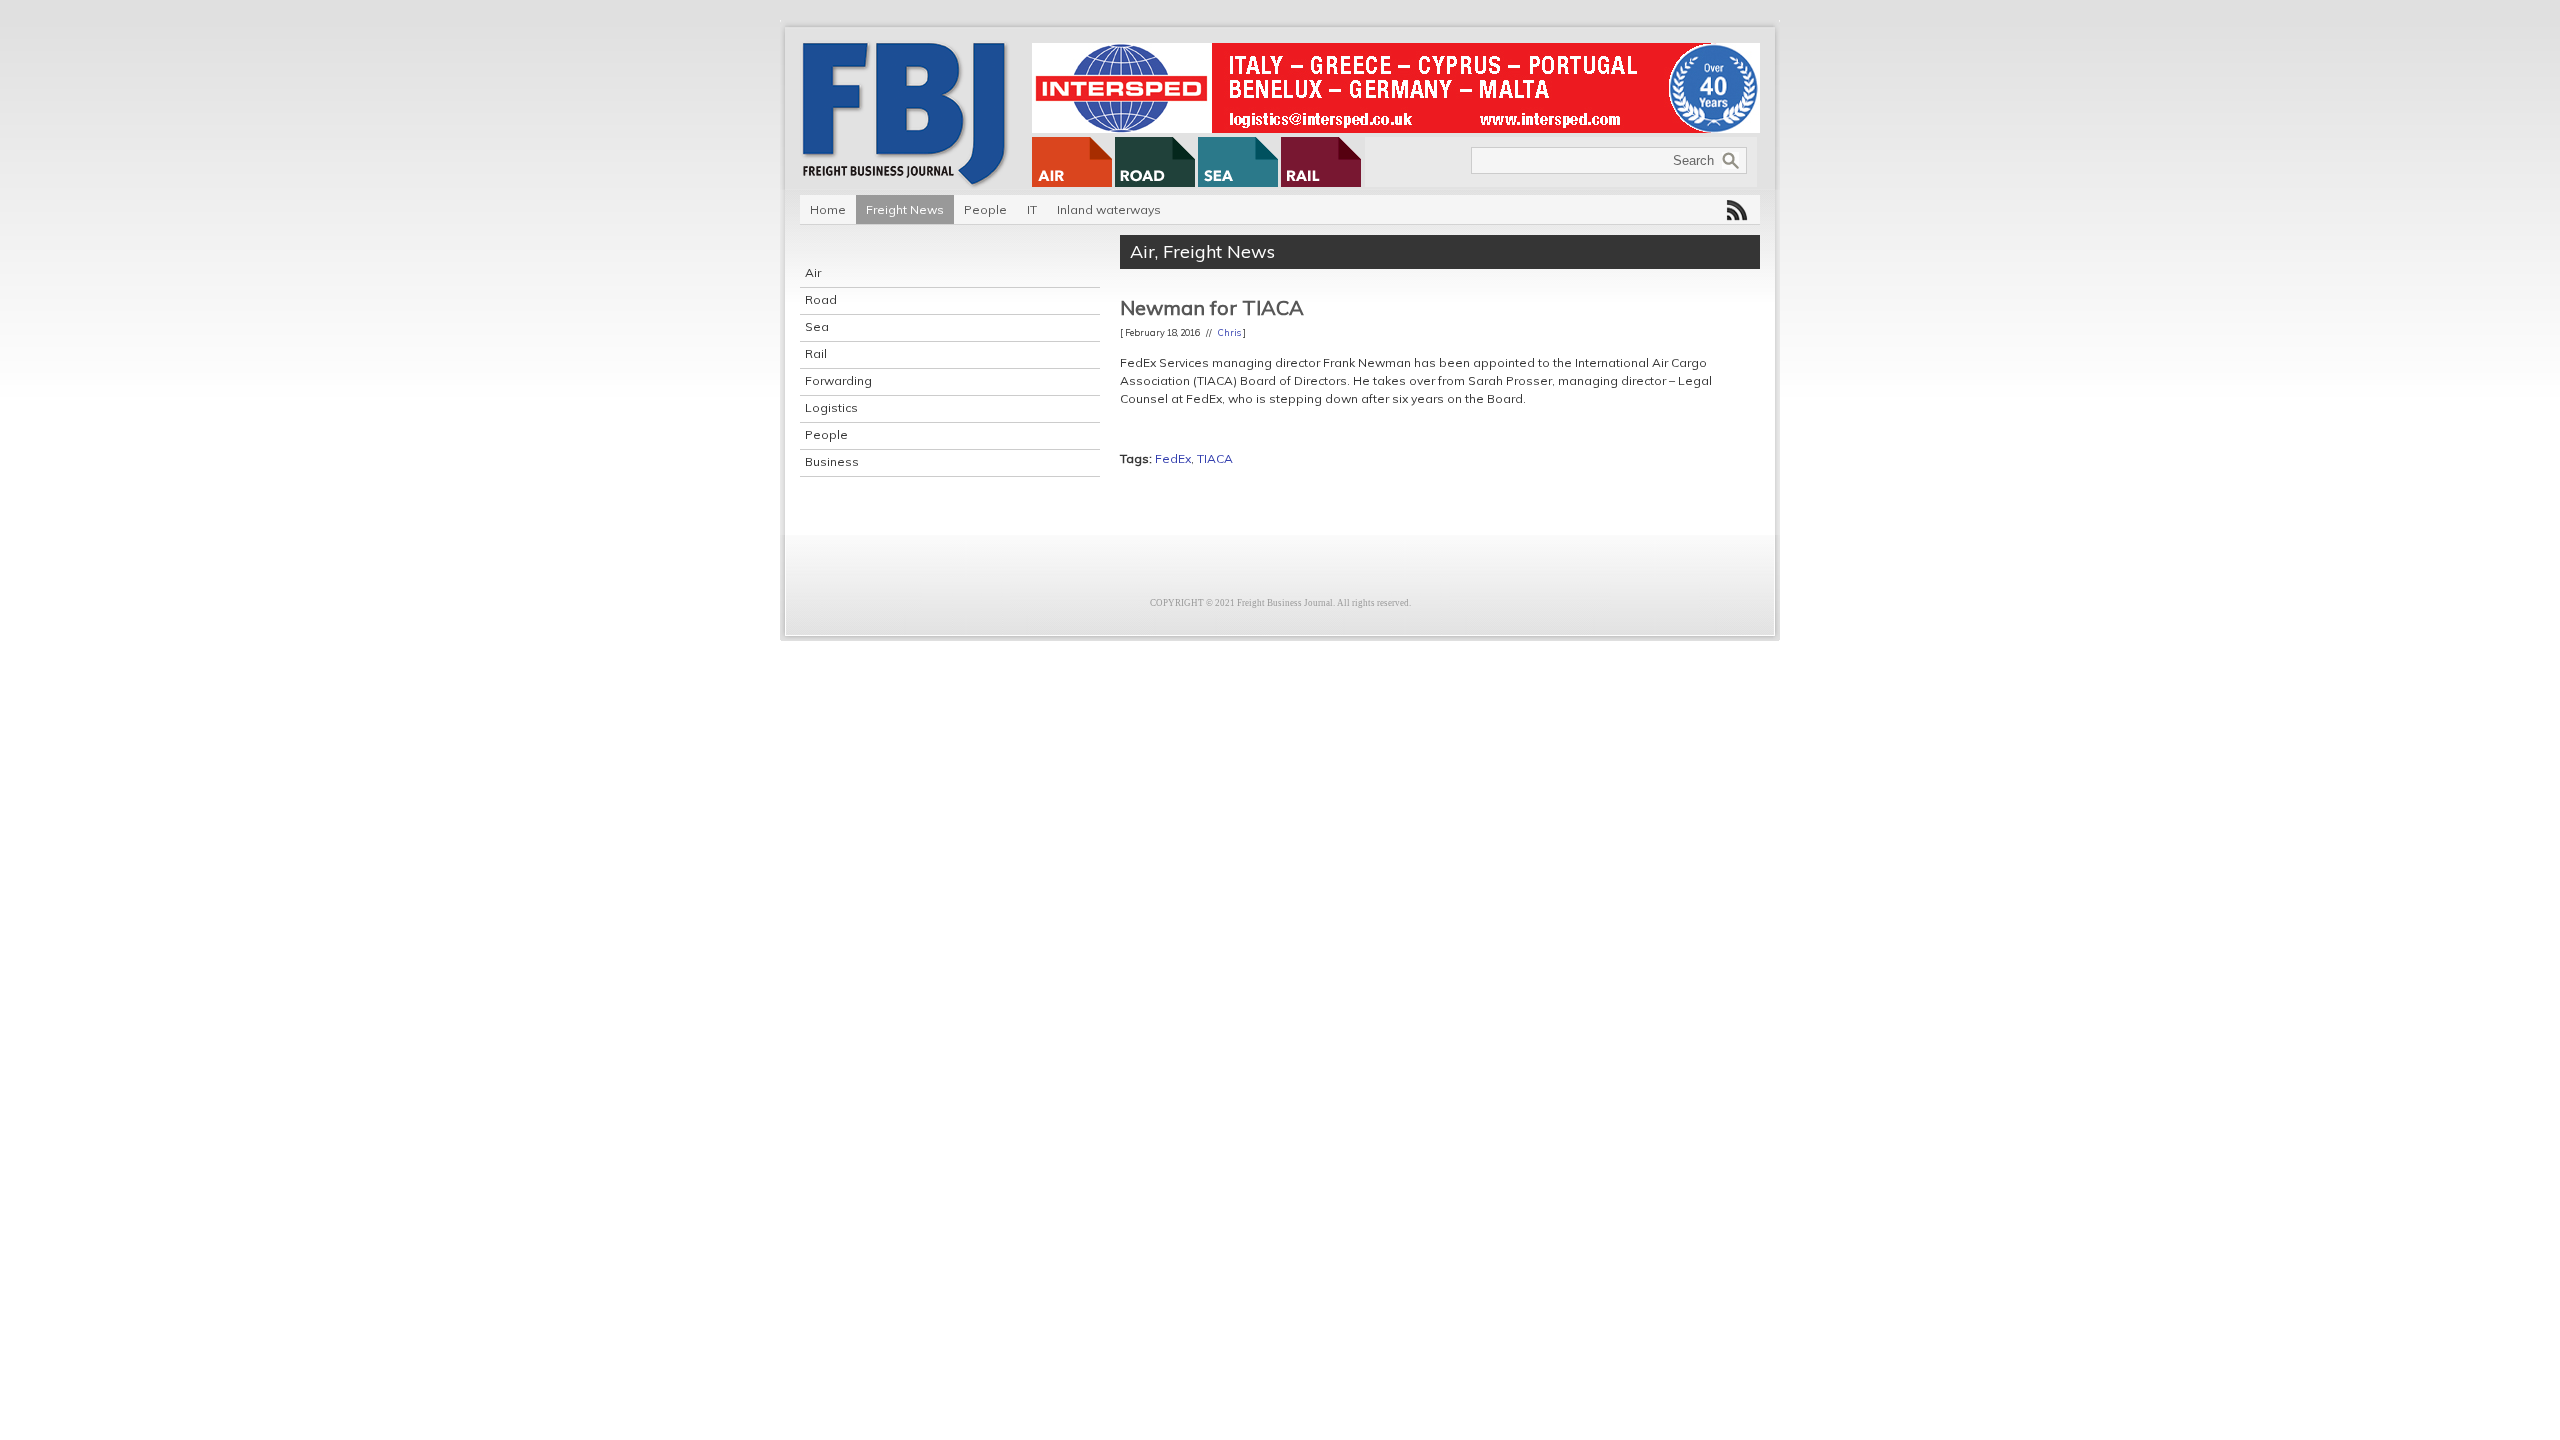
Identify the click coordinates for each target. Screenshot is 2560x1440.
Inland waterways (1109, 209)
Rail (816, 353)
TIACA (1215, 458)
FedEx (1173, 458)
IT (1032, 209)
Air (813, 272)
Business (832, 461)
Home (828, 209)
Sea (817, 326)
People (985, 209)
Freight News (905, 209)
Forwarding (838, 380)
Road (821, 299)
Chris (1229, 332)
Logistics (831, 407)
